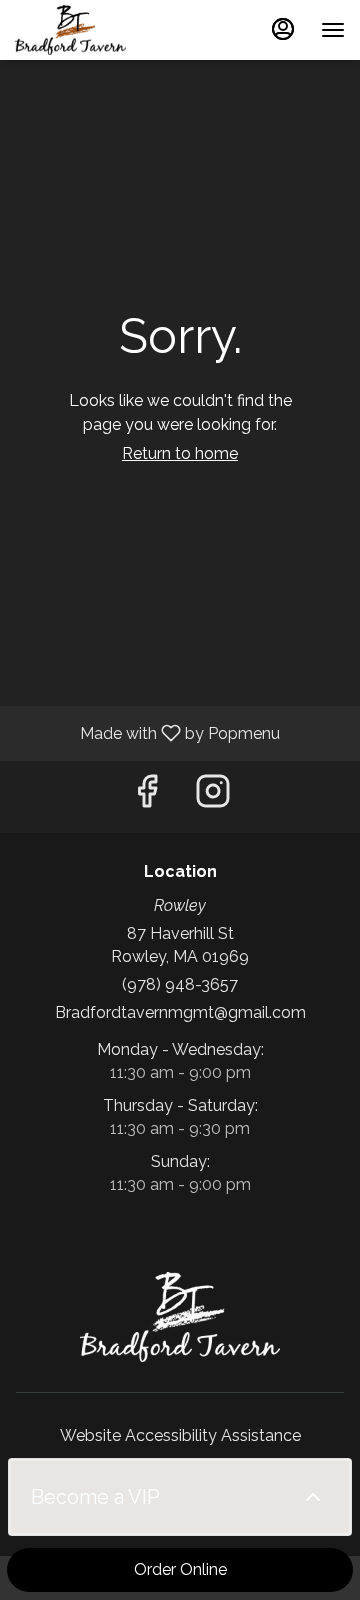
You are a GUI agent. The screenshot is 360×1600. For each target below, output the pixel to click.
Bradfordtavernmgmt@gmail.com (180, 1012)
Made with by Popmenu (147, 732)
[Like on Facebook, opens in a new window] (147, 796)
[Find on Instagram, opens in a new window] (213, 796)
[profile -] (283, 29)
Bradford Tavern (180, 1317)
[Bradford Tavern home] (105, 30)
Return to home (180, 453)
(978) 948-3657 (180, 984)
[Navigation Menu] (333, 30)
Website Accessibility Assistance (180, 1435)
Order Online (180, 1569)
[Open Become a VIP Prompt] (313, 1497)
